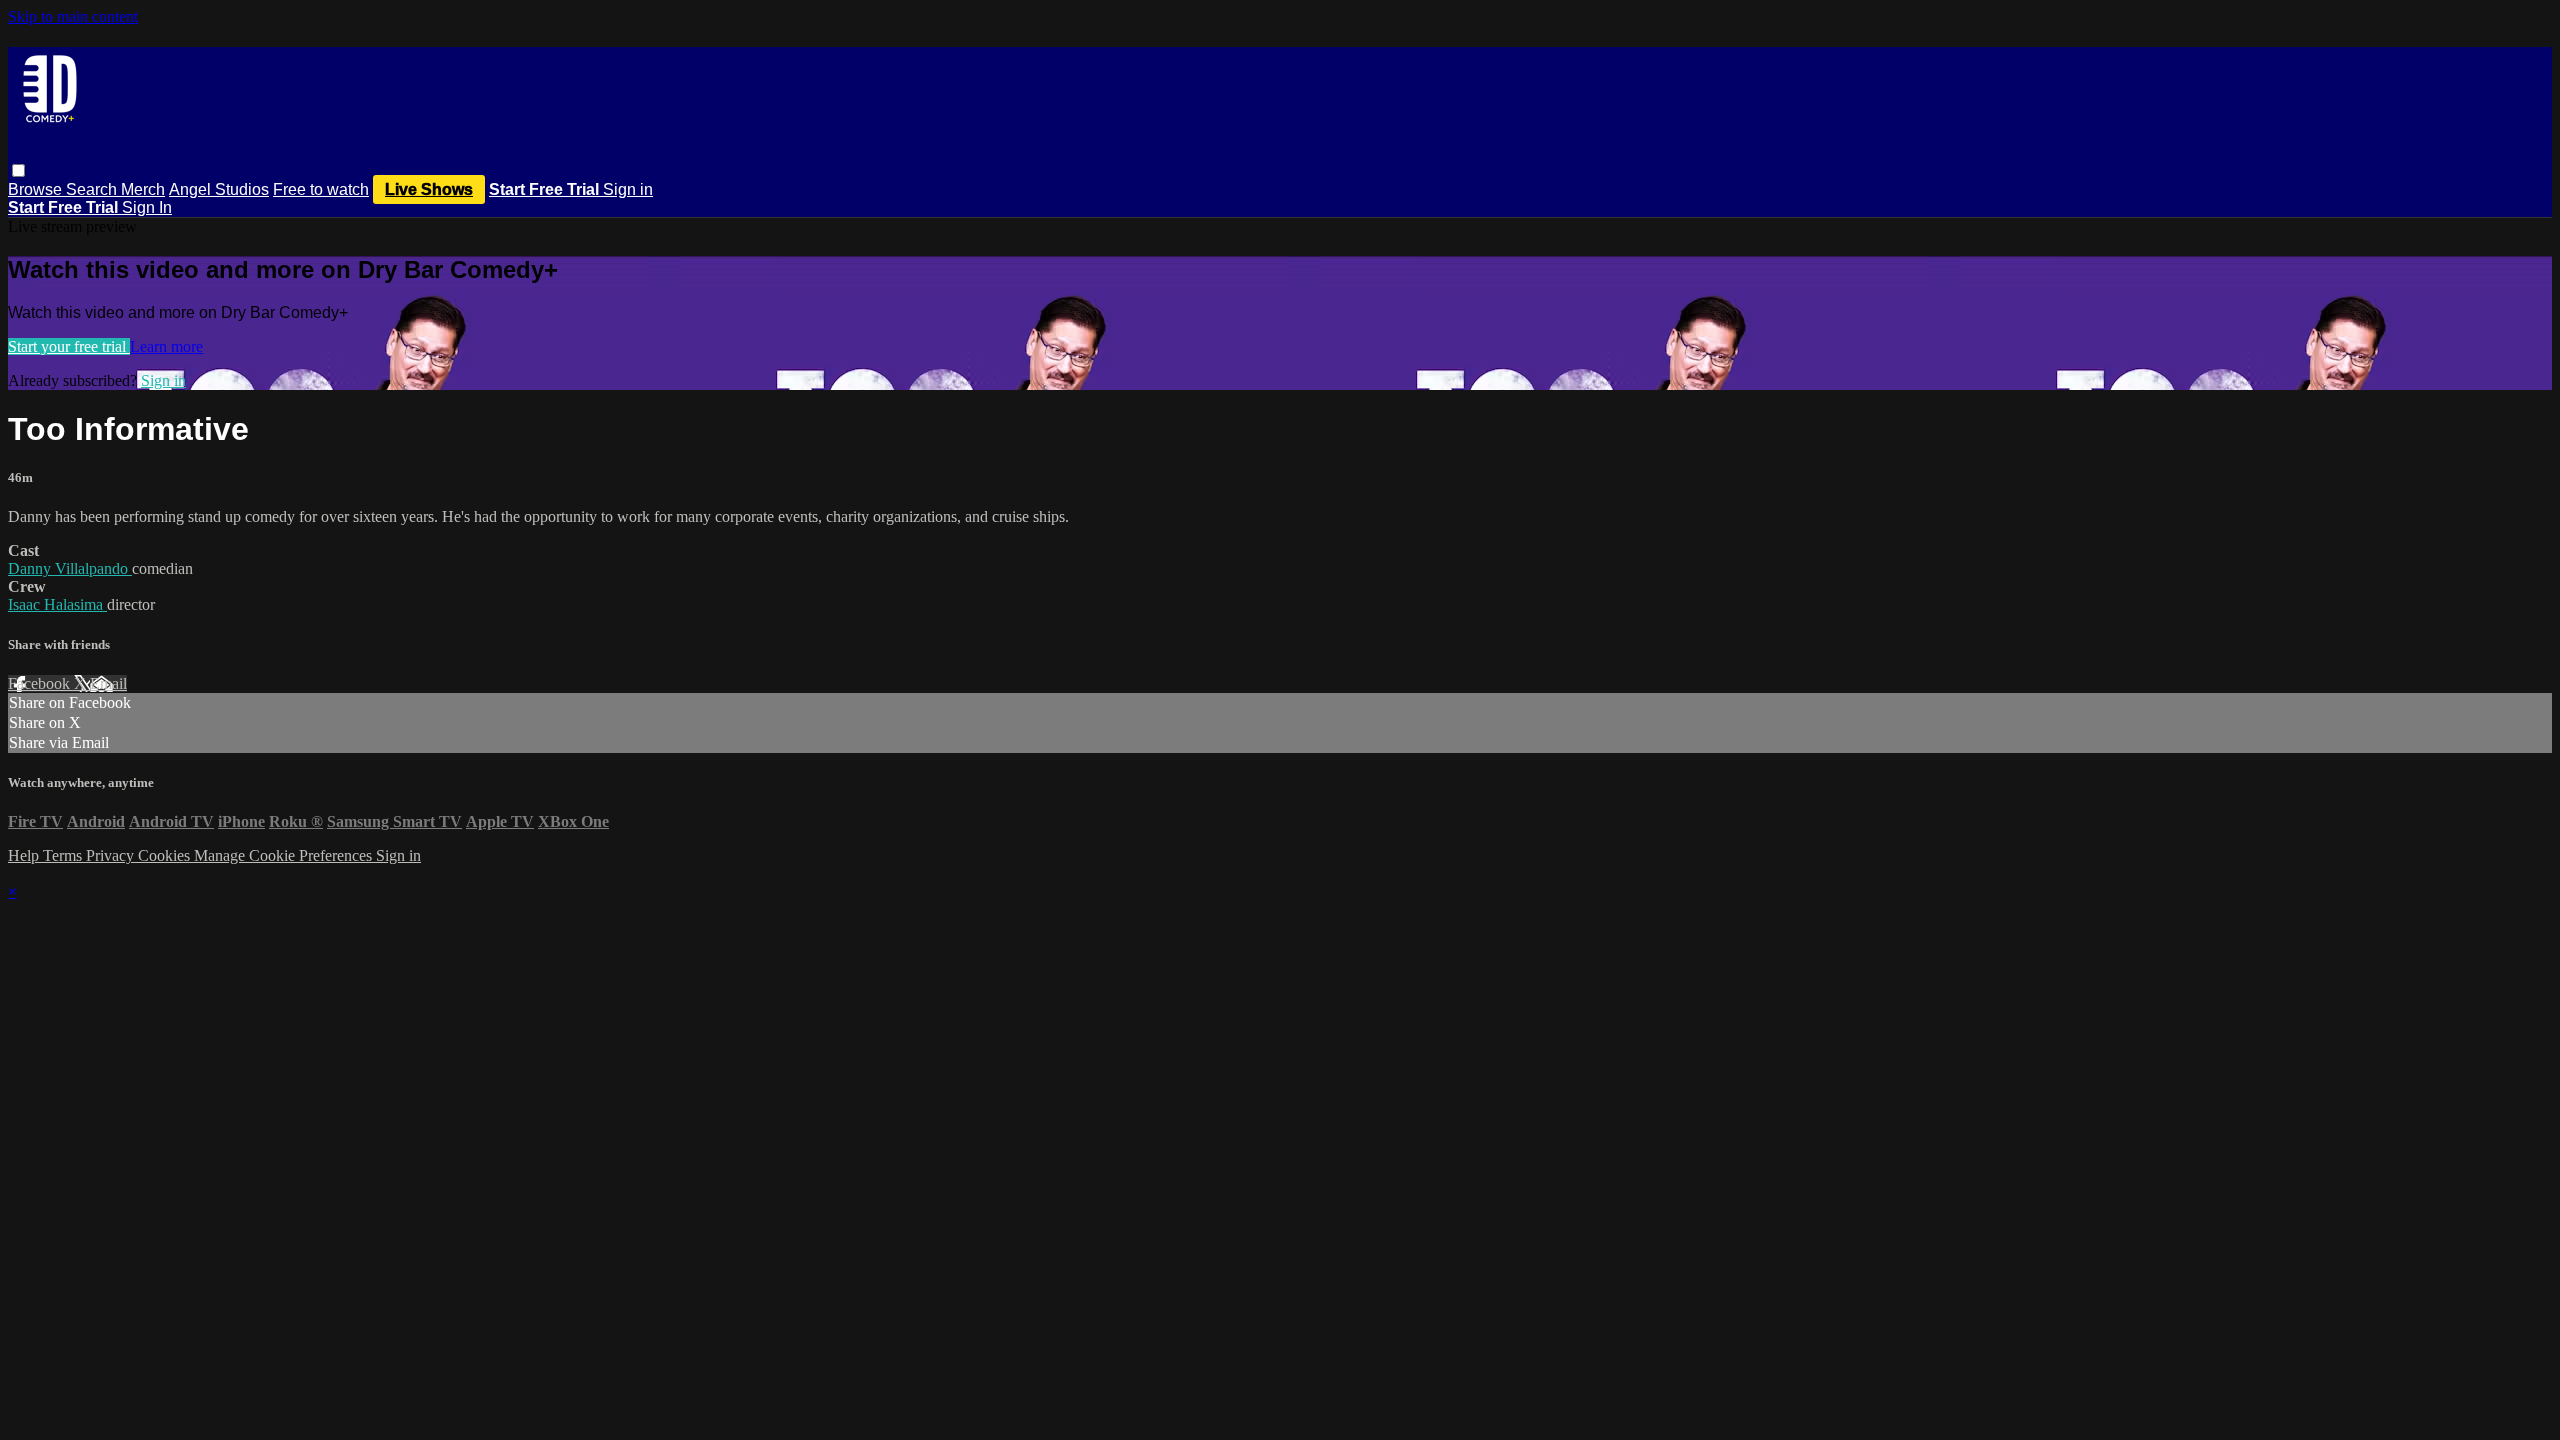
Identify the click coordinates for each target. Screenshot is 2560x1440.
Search (93, 189)
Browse (37, 189)
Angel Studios (219, 189)
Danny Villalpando (70, 568)
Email (108, 683)
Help (25, 855)
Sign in (628, 189)
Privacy (112, 855)
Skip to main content (73, 16)
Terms (64, 855)
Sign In (147, 207)
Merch (143, 189)
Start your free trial (69, 346)
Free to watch (321, 189)
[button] (18, 170)
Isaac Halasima (57, 604)
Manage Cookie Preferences (285, 855)
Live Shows (429, 189)
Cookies (166, 855)
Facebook (41, 683)
